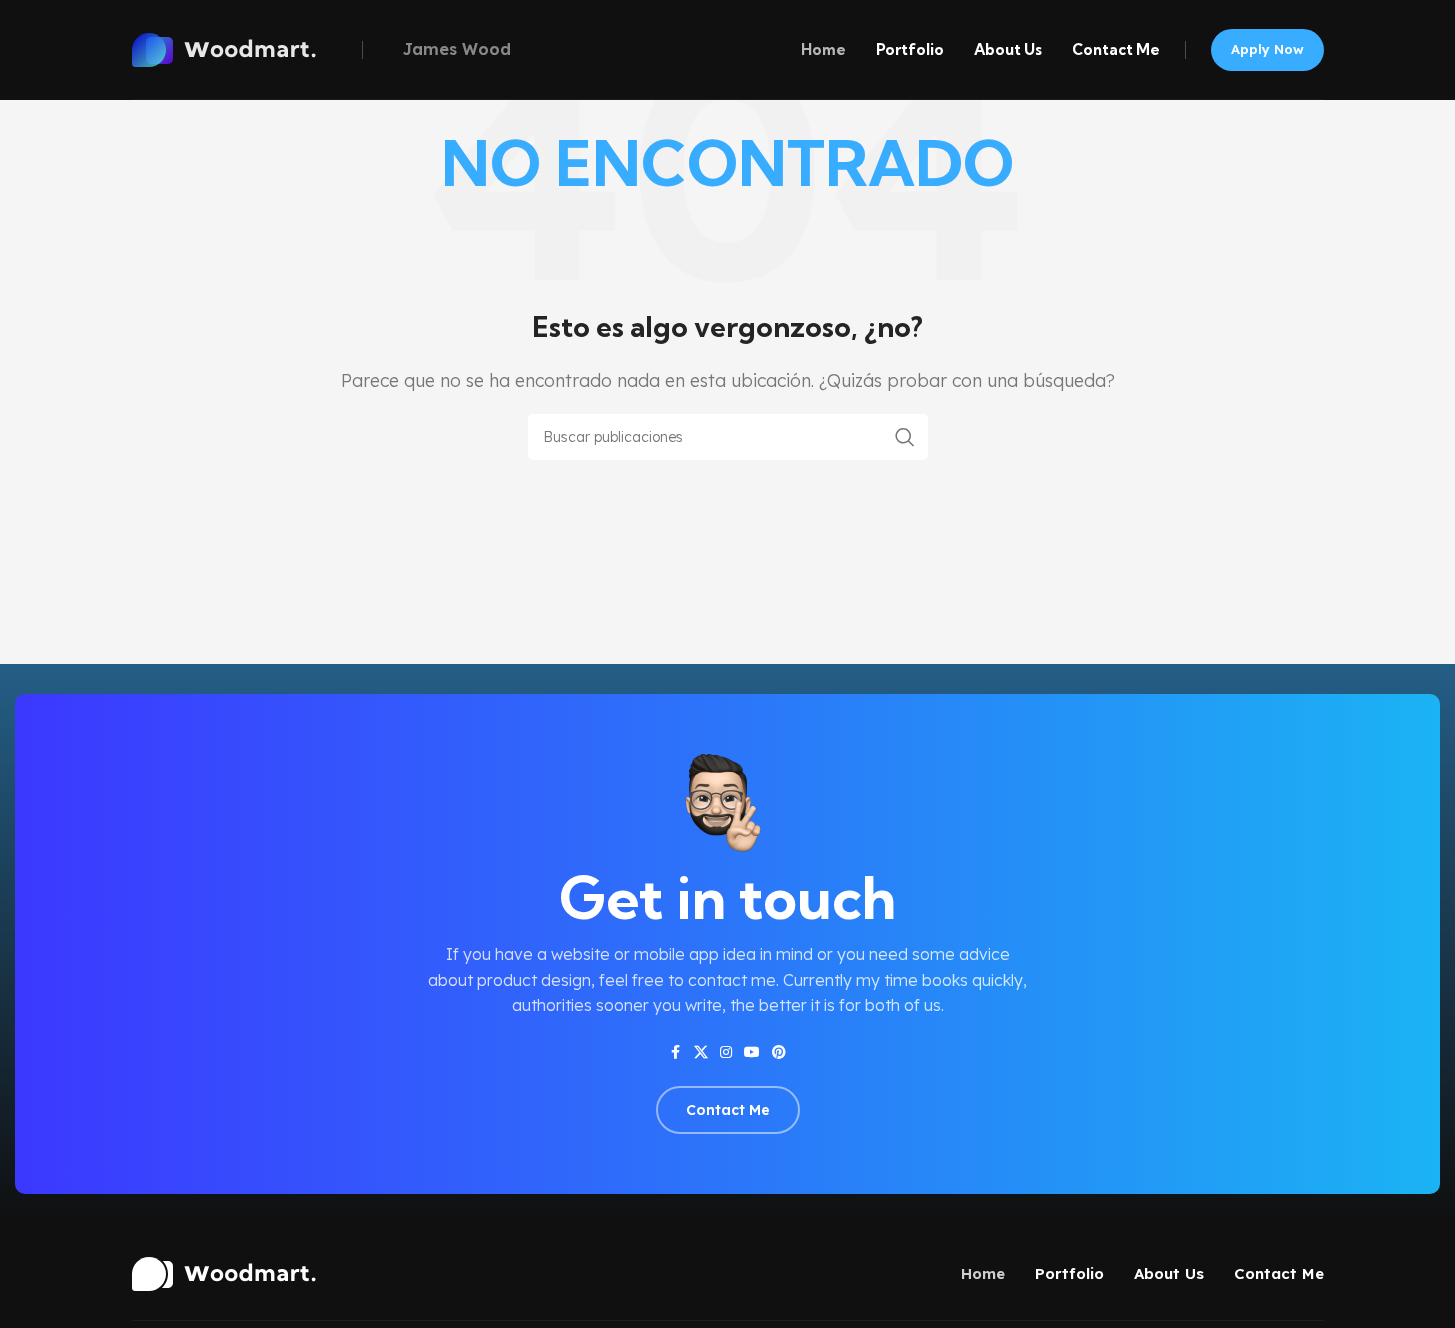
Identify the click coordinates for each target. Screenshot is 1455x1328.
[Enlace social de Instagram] (726, 1052)
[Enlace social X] (701, 1052)
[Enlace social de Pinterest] (779, 1052)
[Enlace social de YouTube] (752, 1052)
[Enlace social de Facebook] (676, 1052)
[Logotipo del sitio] (242, 48)
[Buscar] (905, 437)
